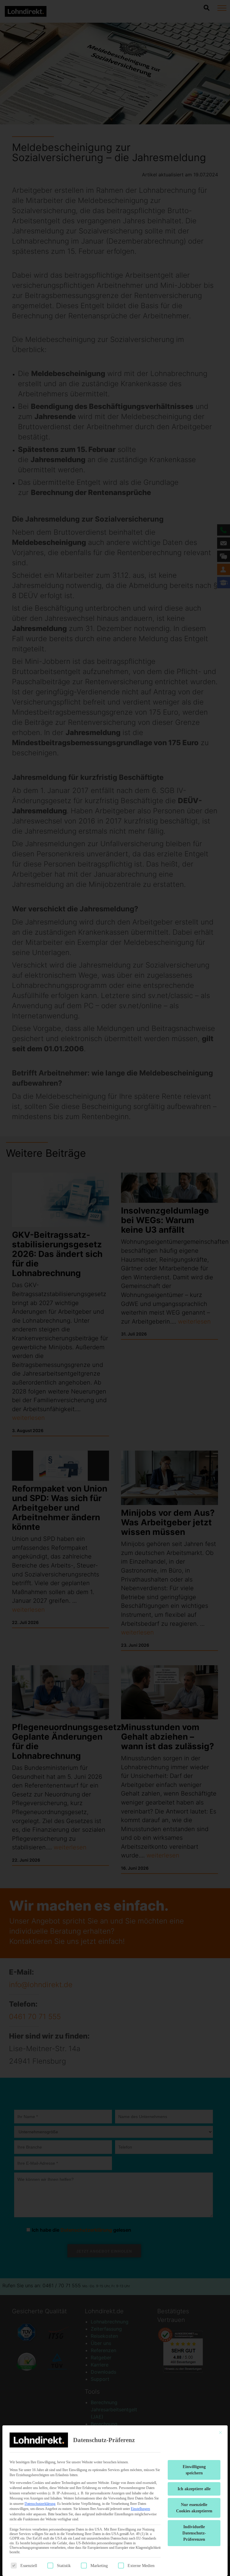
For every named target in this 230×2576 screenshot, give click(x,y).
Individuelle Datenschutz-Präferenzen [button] (194, 2533)
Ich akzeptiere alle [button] (194, 2489)
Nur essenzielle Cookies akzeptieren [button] (194, 2508)
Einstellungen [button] (140, 2509)
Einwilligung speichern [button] (194, 2470)
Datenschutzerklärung (40, 2504)
